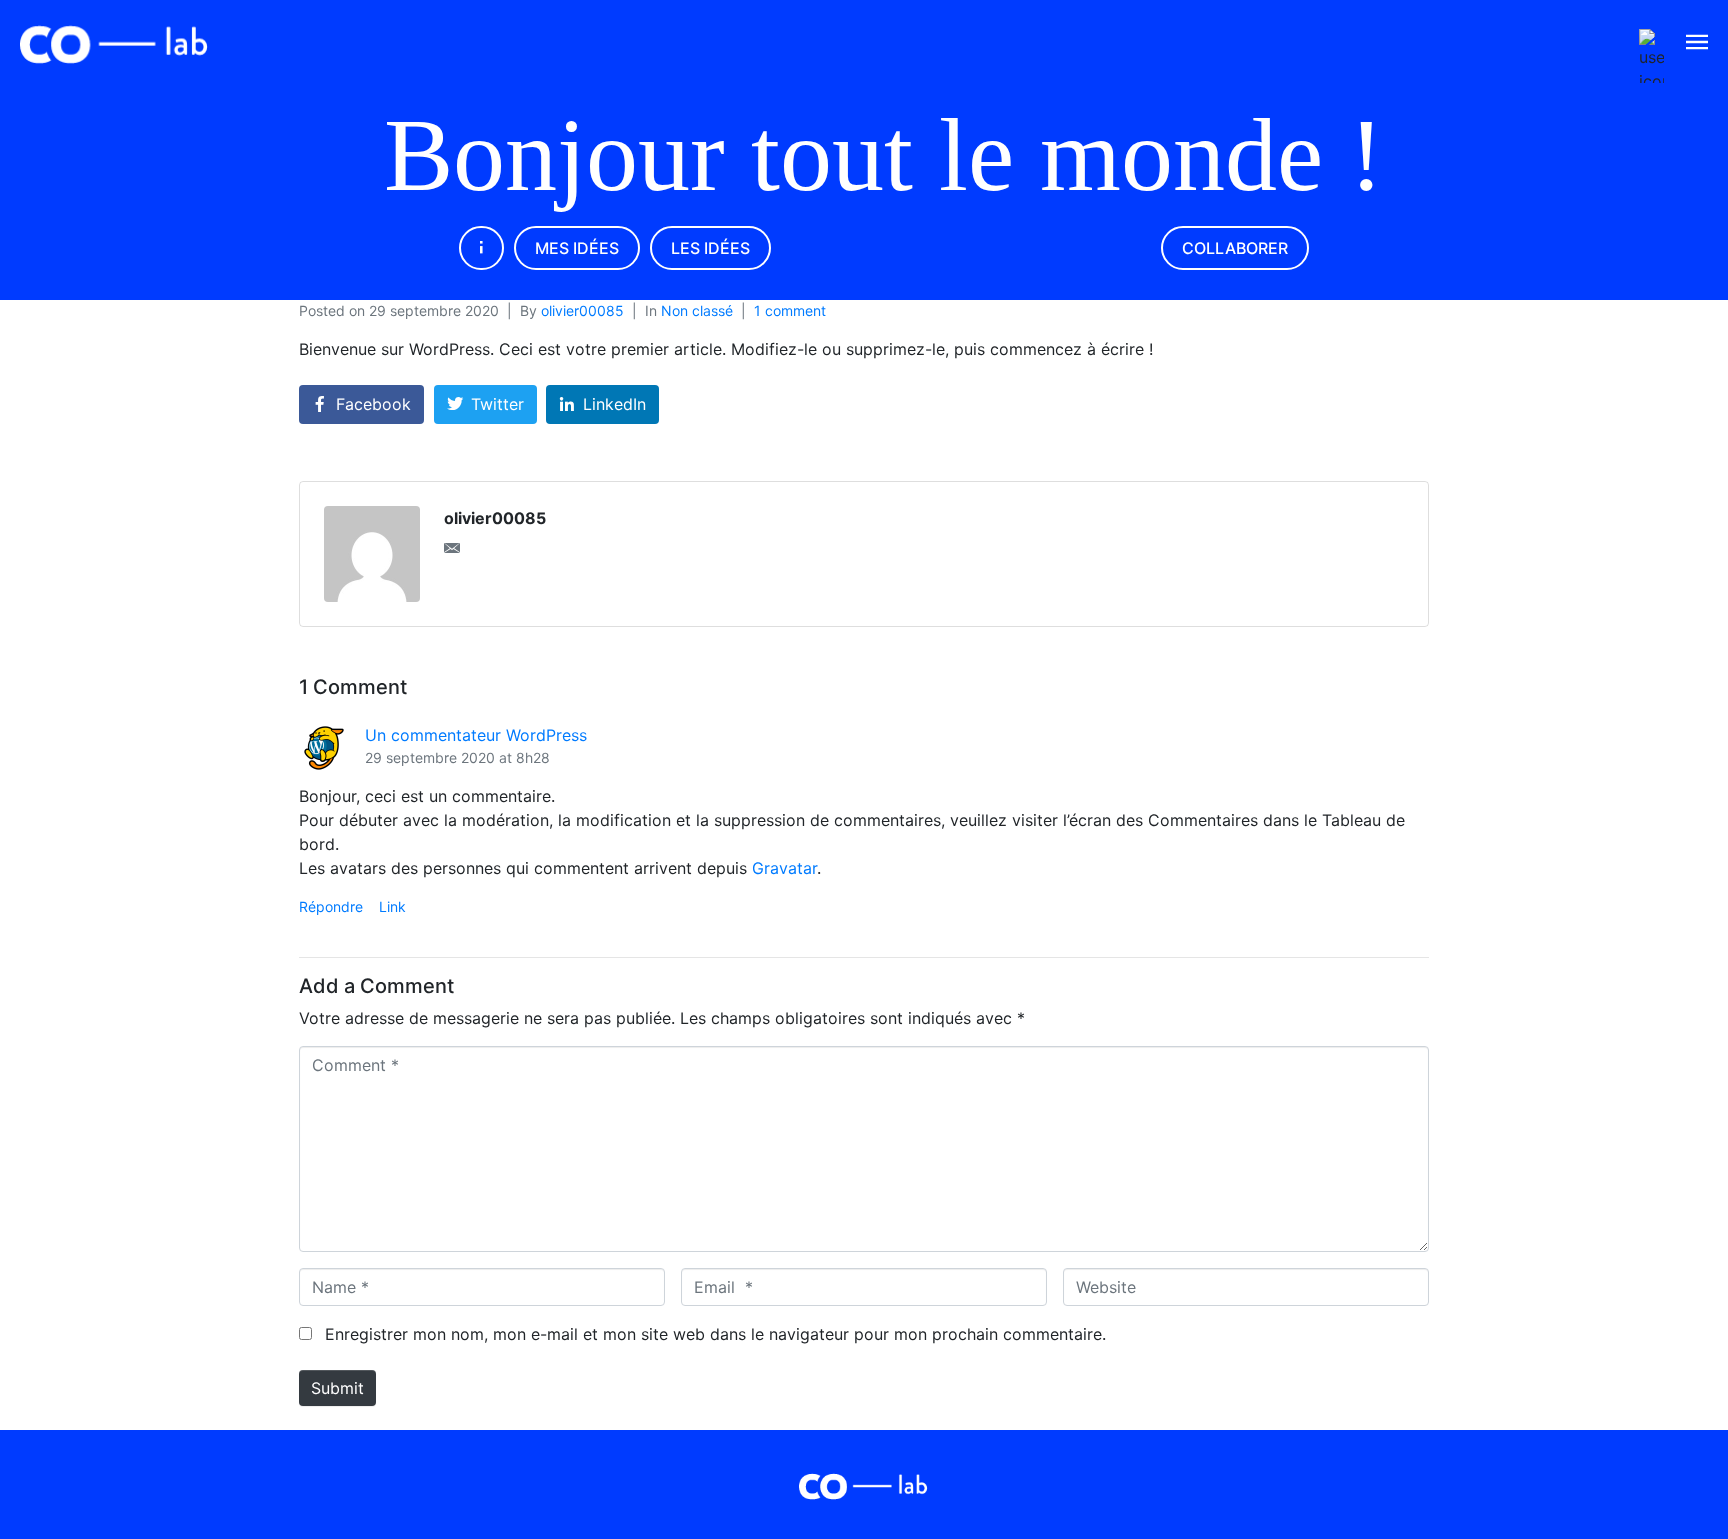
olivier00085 (582, 310)
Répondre (331, 906)
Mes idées (577, 248)
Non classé (697, 310)
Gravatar (784, 868)
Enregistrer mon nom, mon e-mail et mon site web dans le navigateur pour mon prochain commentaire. (715, 1334)
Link (392, 906)
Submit (337, 1388)
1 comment (790, 310)
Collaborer (1235, 248)
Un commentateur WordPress (476, 735)
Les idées (710, 248)
